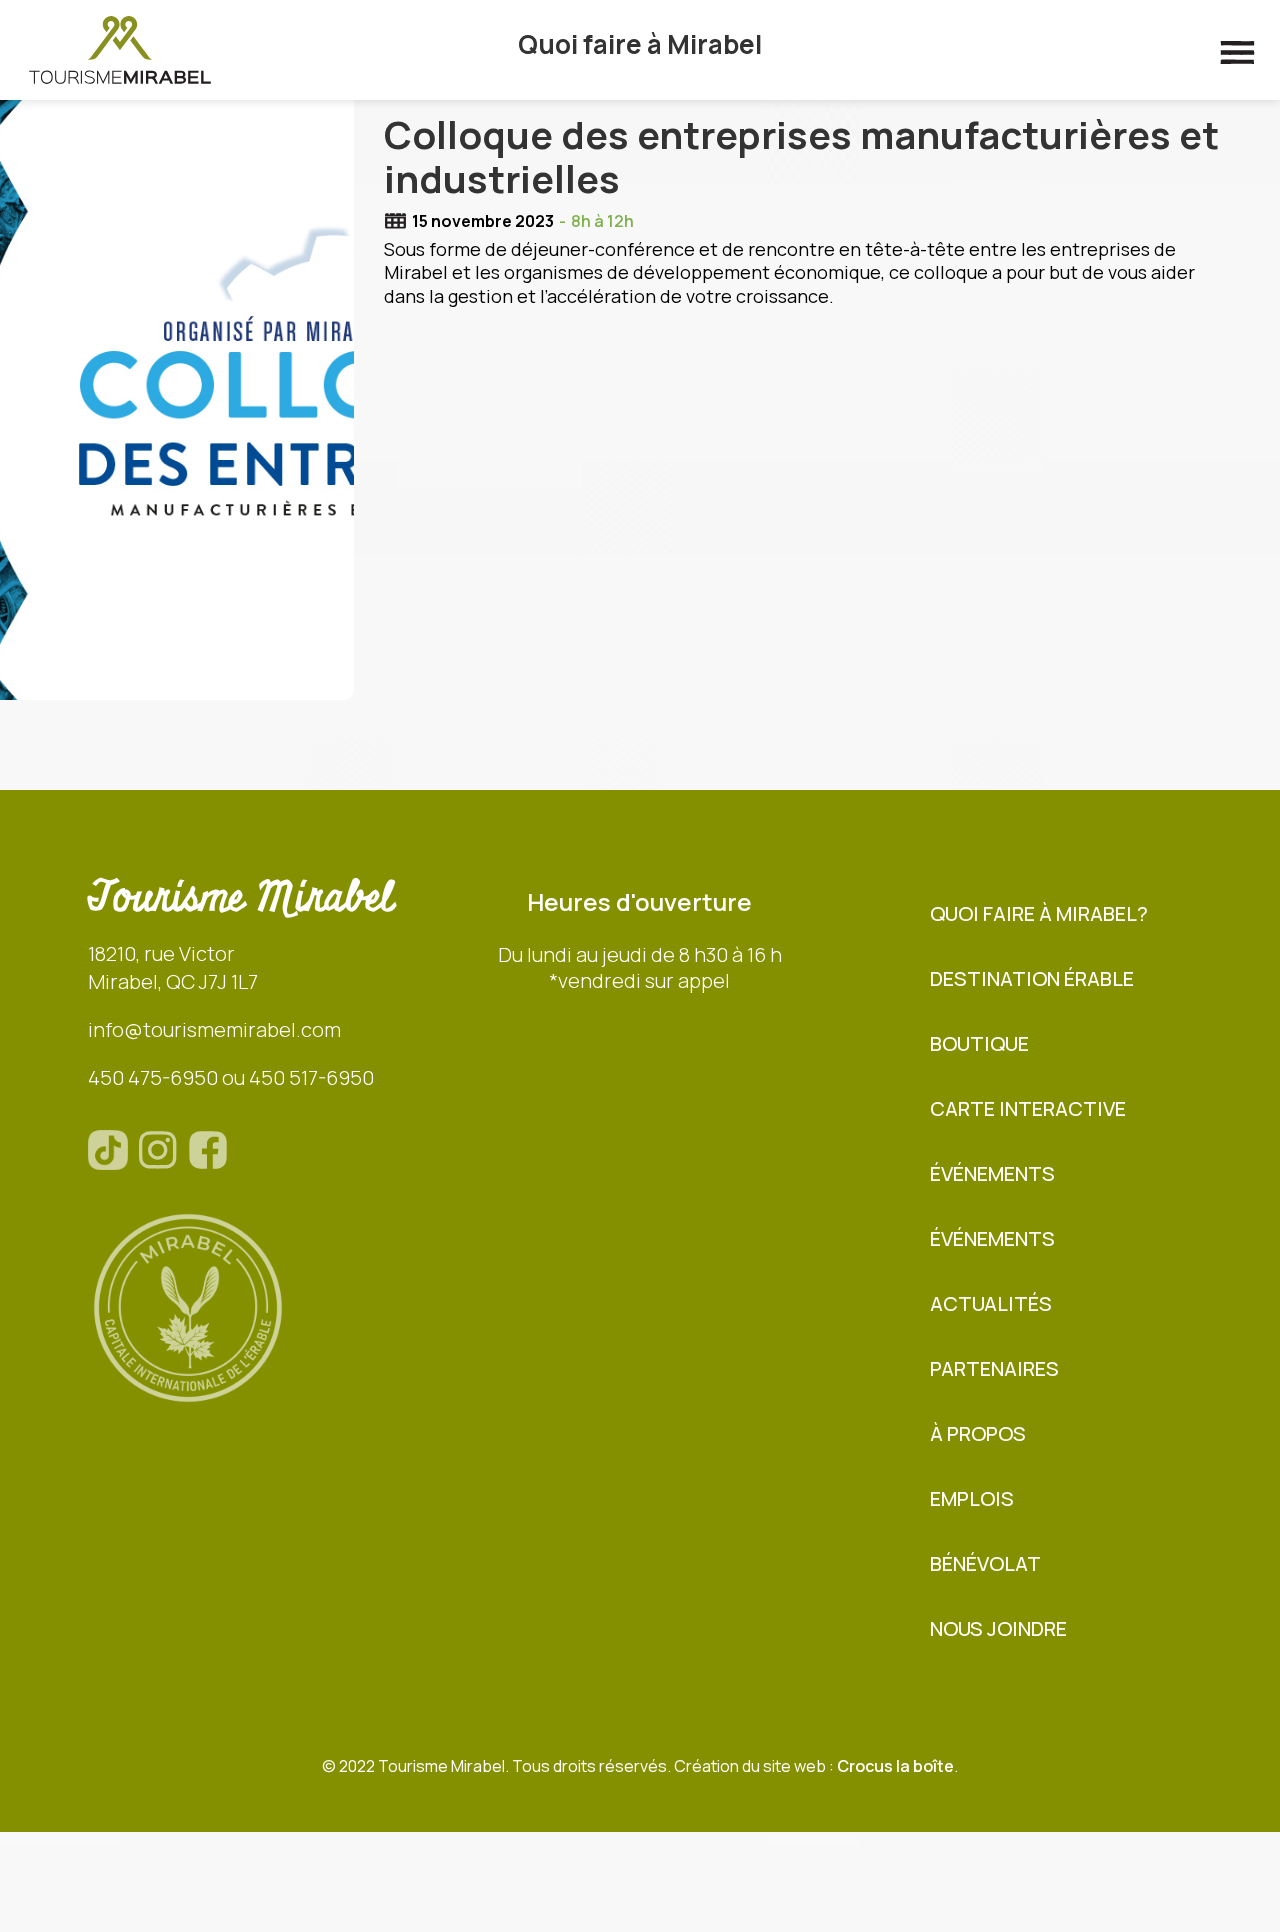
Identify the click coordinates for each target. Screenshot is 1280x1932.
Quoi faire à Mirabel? (1039, 913)
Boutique (979, 1043)
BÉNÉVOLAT (985, 1563)
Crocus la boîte (895, 1766)
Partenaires (994, 1368)
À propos (978, 1433)
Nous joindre (998, 1628)
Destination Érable (1032, 978)
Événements (992, 1173)
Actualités (991, 1303)
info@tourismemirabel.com (214, 1029)
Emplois (972, 1498)
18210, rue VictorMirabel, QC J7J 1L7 (173, 967)
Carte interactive (1028, 1108)
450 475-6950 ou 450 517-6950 (231, 1077)
